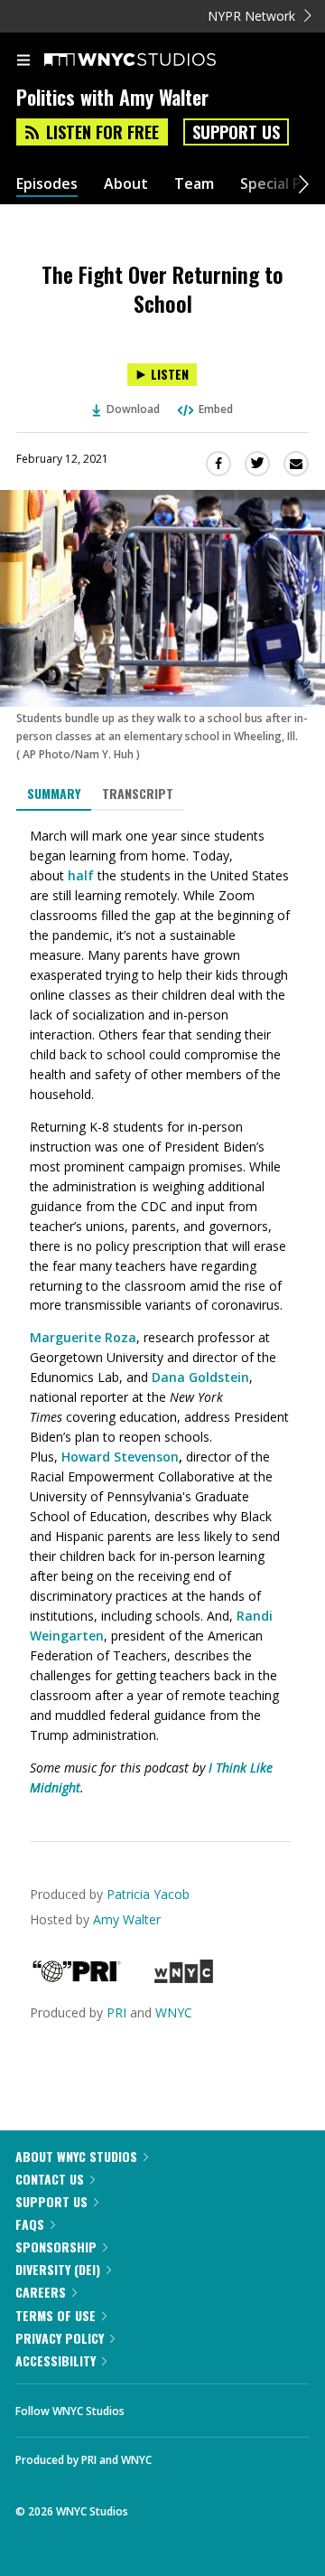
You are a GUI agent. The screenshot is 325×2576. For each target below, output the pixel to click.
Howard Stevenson (120, 1457)
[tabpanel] (162, 1312)
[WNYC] (184, 1978)
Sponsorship (56, 2247)
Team (194, 184)
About (126, 184)
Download (133, 409)
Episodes (47, 184)
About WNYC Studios (76, 2156)
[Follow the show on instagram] (255, 2406)
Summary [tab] (54, 793)
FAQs (30, 2224)
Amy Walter (127, 1919)
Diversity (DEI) (58, 2269)
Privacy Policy (60, 2338)
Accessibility (56, 2360)
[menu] (23, 61)
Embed (216, 409)
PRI (116, 2012)
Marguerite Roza (83, 1337)
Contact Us (50, 2179)
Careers (41, 2292)
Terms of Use (56, 2315)
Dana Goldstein (200, 1377)
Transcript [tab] (138, 793)
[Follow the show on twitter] (206, 2406)
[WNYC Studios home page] (153, 61)
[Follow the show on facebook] (156, 2406)
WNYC (174, 2012)
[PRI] (77, 1978)
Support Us (236, 132)
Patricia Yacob (148, 1894)
